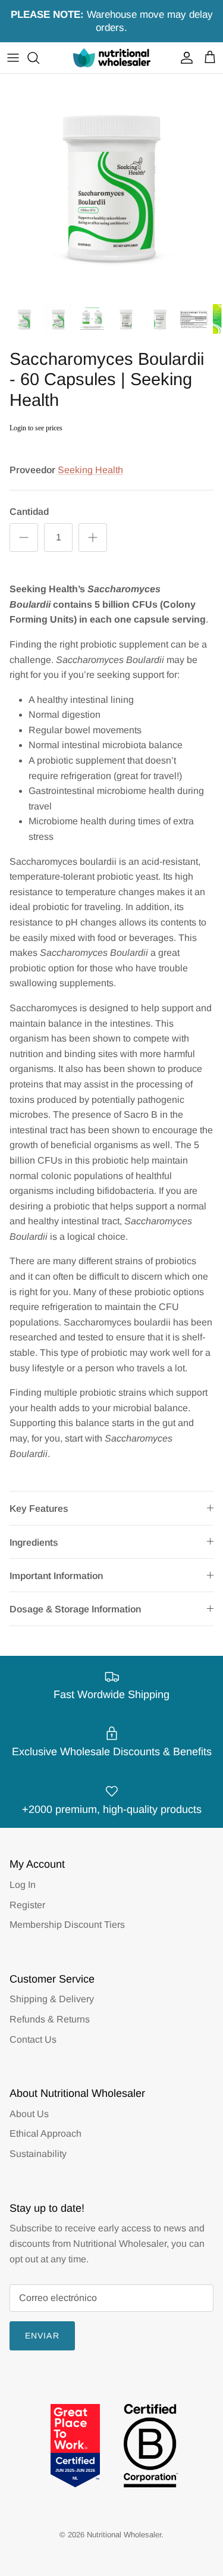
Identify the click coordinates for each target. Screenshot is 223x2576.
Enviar (42, 2336)
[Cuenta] (184, 58)
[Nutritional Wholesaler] (112, 57)
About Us (29, 2114)
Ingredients (34, 1542)
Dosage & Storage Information (75, 1609)
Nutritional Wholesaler (124, 2535)
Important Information (56, 1576)
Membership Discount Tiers (67, 1925)
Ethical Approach (45, 2133)
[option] (111, 185)
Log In (23, 1885)
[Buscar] (39, 58)
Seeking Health (90, 470)
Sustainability (38, 2154)
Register (27, 1905)
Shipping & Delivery (52, 1999)
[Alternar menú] (13, 58)
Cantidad (29, 512)
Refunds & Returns (50, 2019)
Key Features (39, 1509)
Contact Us (33, 2039)
